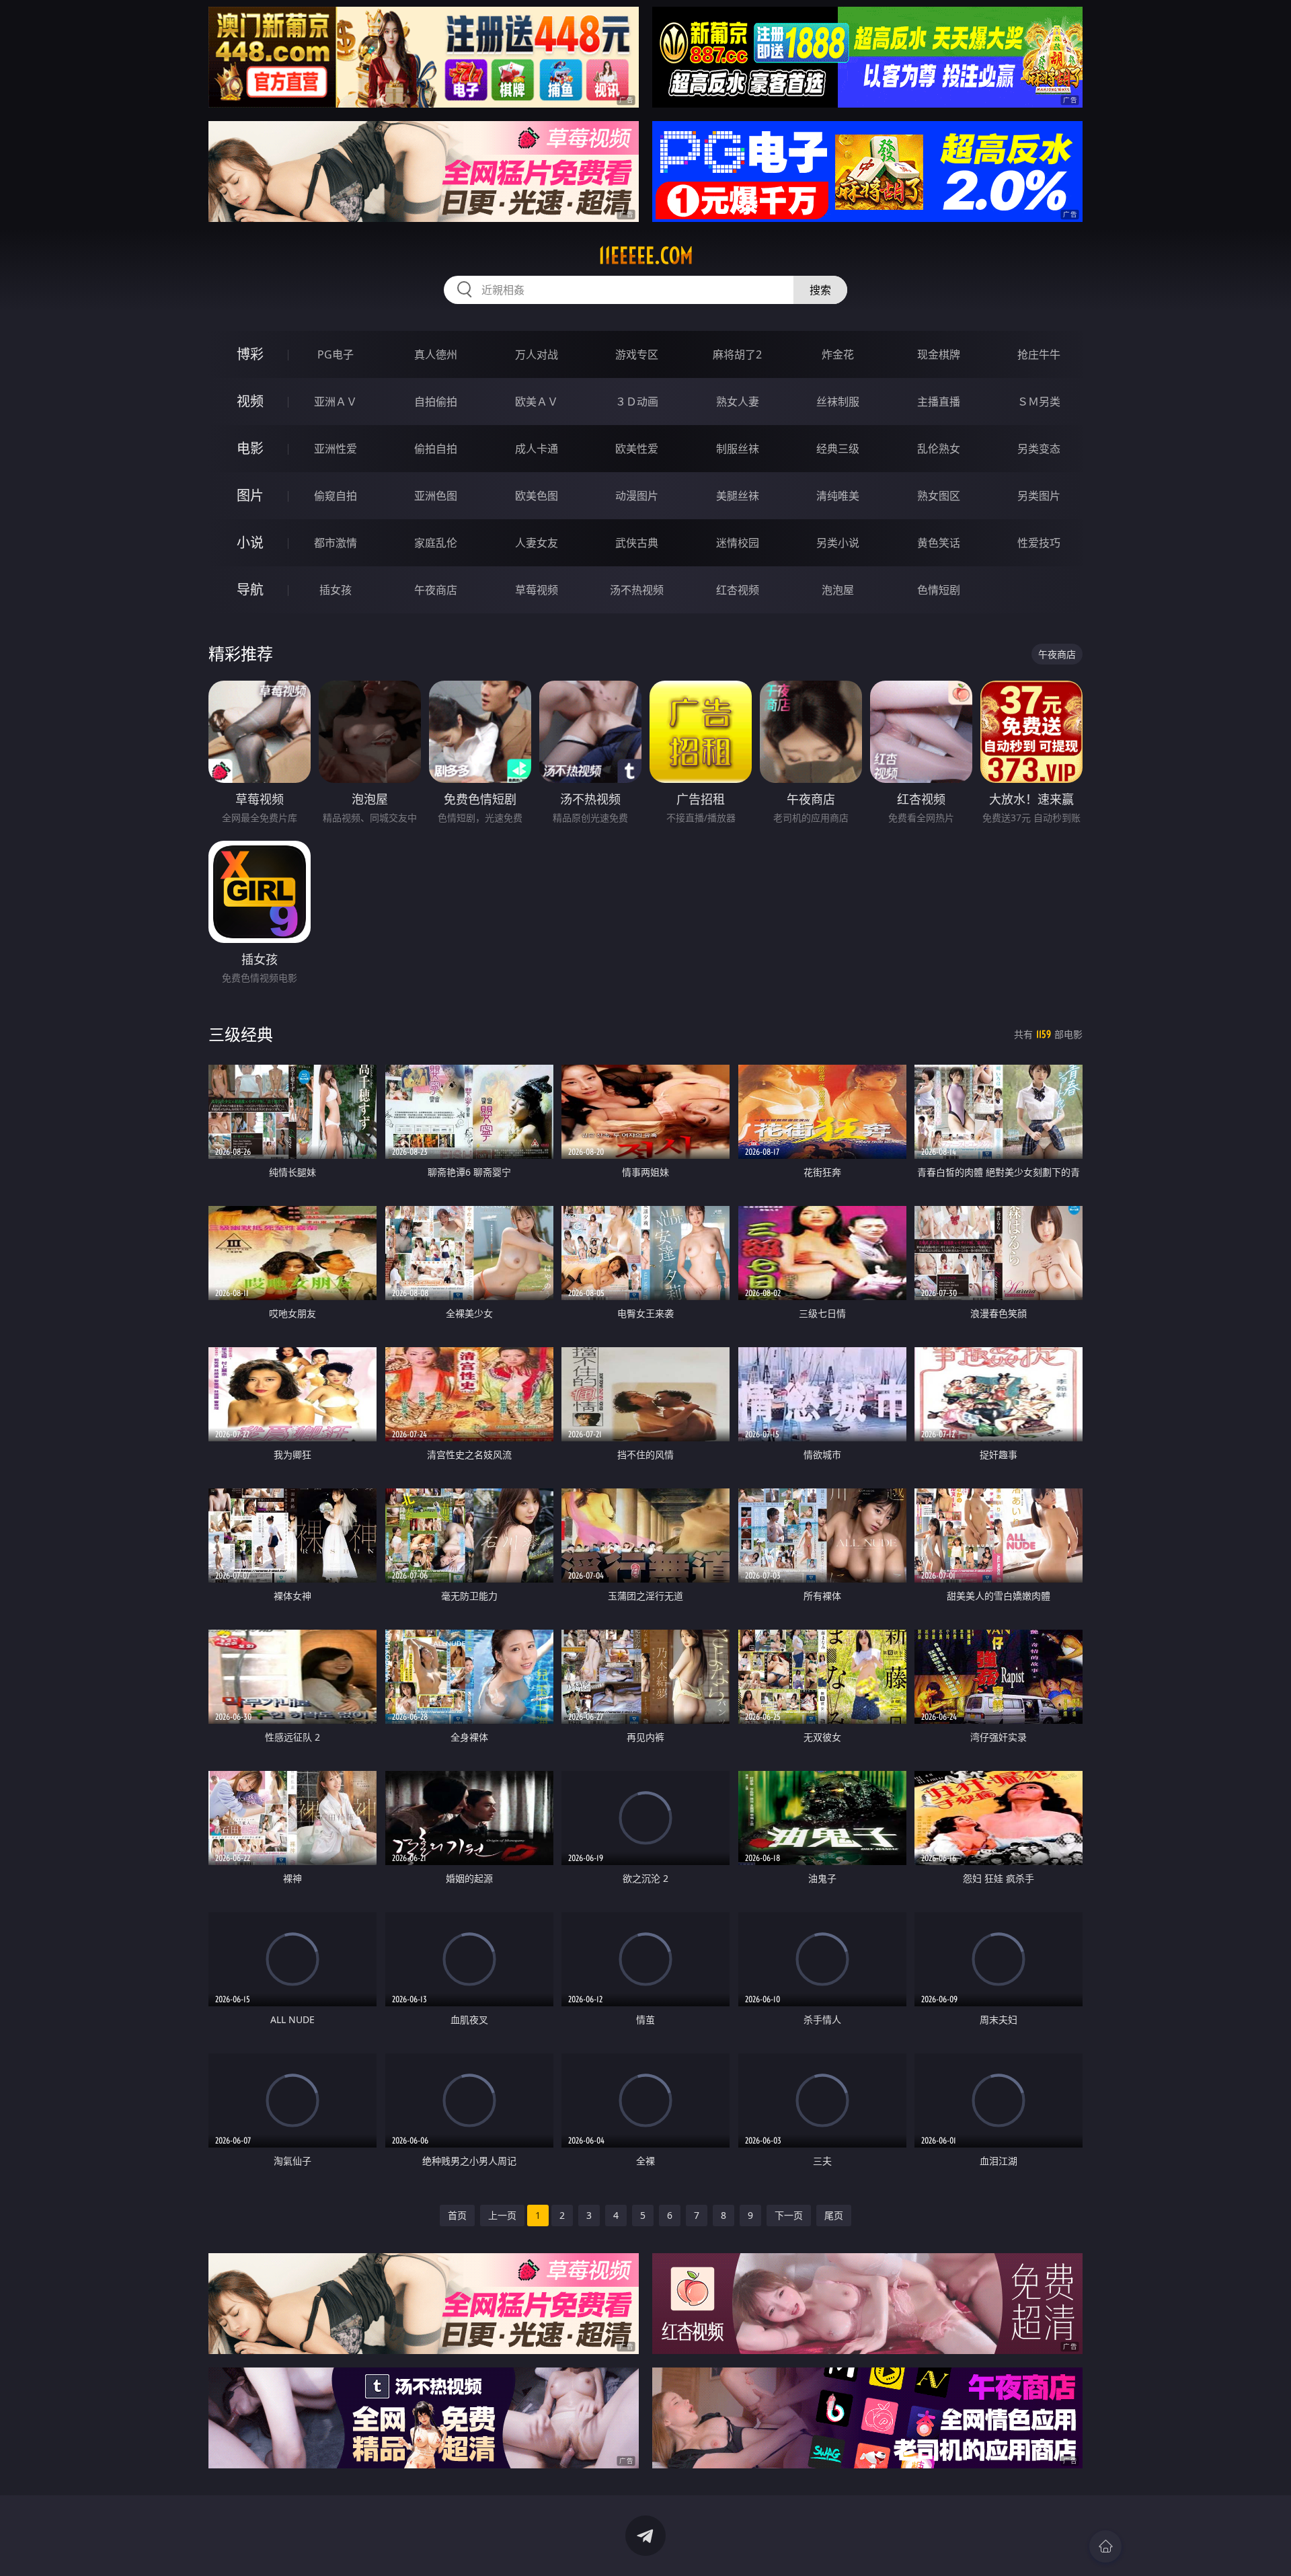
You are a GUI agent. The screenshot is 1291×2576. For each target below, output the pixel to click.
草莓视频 (537, 590)
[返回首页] (1105, 2546)
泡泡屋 (838, 590)
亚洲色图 (436, 496)
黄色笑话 (939, 543)
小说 (250, 542)
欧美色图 (537, 496)
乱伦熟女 (939, 449)
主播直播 (939, 402)
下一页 (789, 2215)
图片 (250, 495)
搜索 (820, 290)
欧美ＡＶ (537, 402)
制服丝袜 (738, 449)
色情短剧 (939, 590)
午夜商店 (436, 590)
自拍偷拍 (436, 402)
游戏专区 (637, 354)
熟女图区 (939, 496)
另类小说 (838, 543)
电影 (250, 448)
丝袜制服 (838, 402)
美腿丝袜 (738, 496)
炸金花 (838, 354)
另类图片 (1039, 496)
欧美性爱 (637, 449)
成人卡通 (537, 449)
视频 (250, 401)
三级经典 (241, 1034)
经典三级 (838, 449)
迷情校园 (738, 543)
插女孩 (336, 590)
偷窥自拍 (336, 496)
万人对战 (537, 354)
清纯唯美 (838, 496)
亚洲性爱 (336, 449)
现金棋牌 (939, 354)
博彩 (250, 354)
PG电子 (336, 354)
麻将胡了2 (737, 354)
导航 (250, 590)
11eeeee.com (646, 256)
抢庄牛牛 (1039, 354)
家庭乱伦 (436, 543)
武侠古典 (637, 543)
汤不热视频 (637, 590)
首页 (457, 2215)
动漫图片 (637, 496)
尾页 (834, 2215)
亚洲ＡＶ (336, 402)
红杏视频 (738, 590)
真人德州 (436, 354)
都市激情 (336, 543)
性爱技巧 (1039, 543)
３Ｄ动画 (637, 402)
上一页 (502, 2215)
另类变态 (1039, 449)
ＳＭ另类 (1039, 402)
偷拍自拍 (436, 449)
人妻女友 (537, 543)
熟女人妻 (738, 402)
